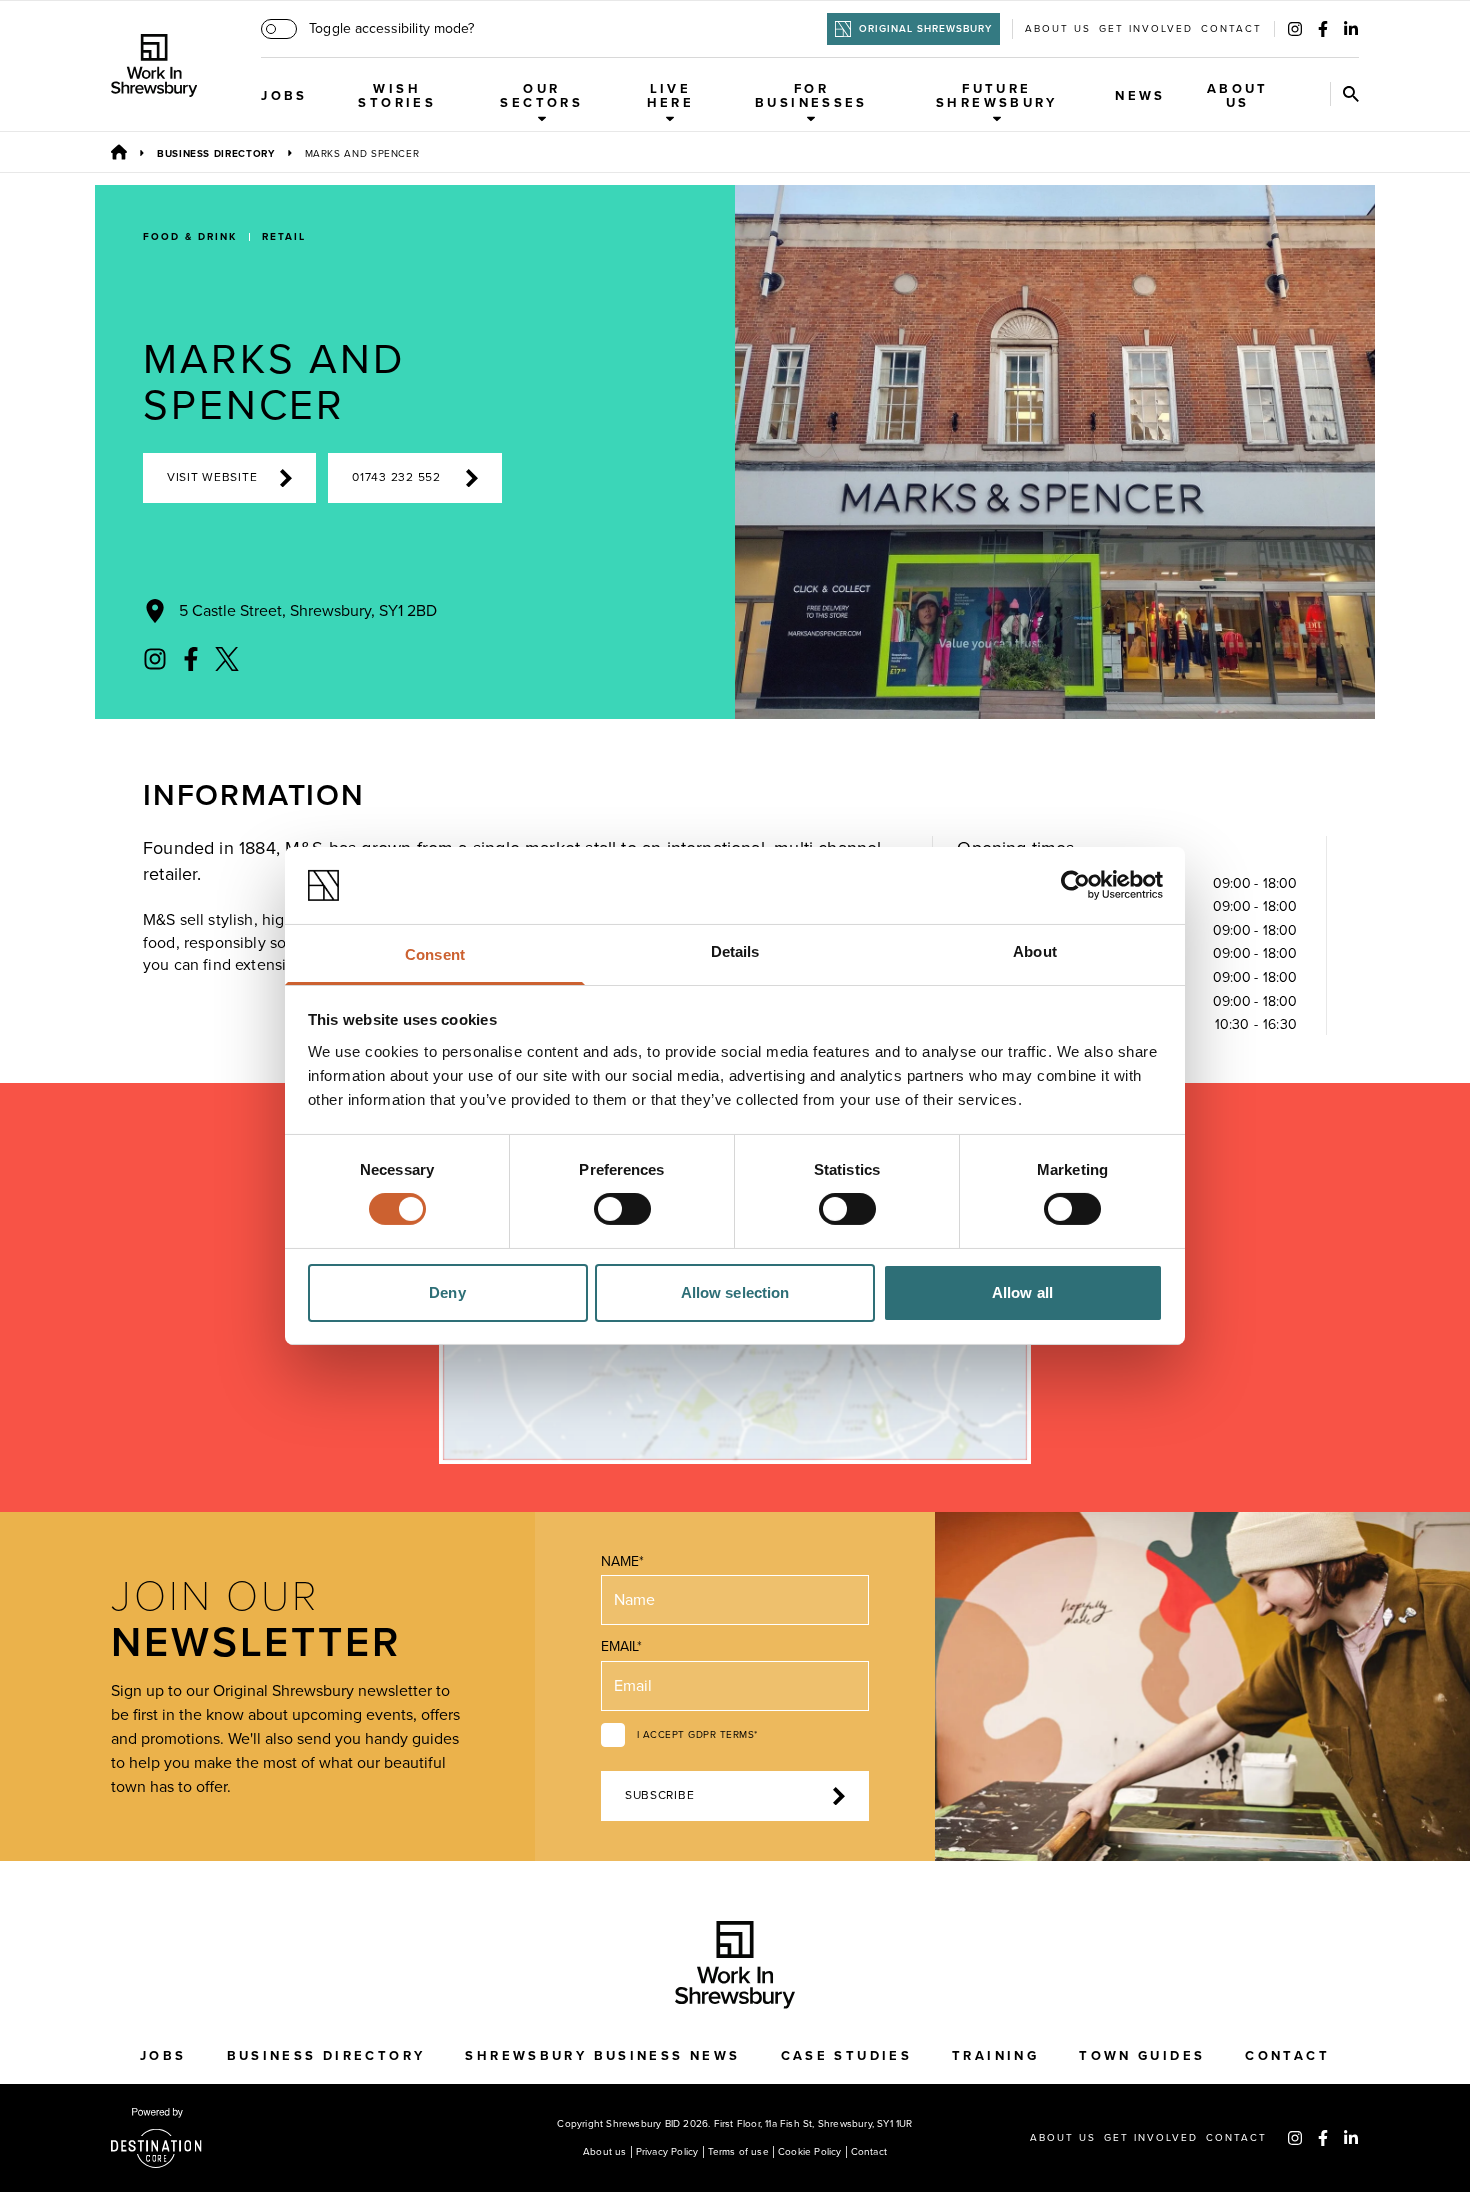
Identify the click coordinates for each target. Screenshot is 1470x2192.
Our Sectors (541, 96)
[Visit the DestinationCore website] (156, 2138)
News (1140, 96)
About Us (1238, 96)
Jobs (284, 96)
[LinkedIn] (1351, 29)
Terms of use (738, 2152)
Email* (621, 1646)
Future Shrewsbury (997, 96)
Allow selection (735, 1292)
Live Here (671, 96)
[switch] (622, 1209)
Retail (284, 237)
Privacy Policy (667, 2152)
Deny (447, 1292)
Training (995, 2056)
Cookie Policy (810, 2152)
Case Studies (847, 2056)
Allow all (1022, 1292)
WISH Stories (397, 96)
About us (1058, 29)
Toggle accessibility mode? (391, 28)
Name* (622, 1561)
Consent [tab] (435, 954)
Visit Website (212, 477)
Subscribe (659, 1795)
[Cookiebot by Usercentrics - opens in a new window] (1075, 885)
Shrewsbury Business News (602, 2056)
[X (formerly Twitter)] (227, 659)
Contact (1231, 29)
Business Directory (216, 154)
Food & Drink (190, 237)
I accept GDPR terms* (697, 1735)
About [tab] (1035, 951)
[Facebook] (1323, 29)
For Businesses (811, 96)
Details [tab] (735, 951)
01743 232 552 (396, 477)
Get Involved (1146, 29)
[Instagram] (1295, 29)
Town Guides (1142, 2056)
